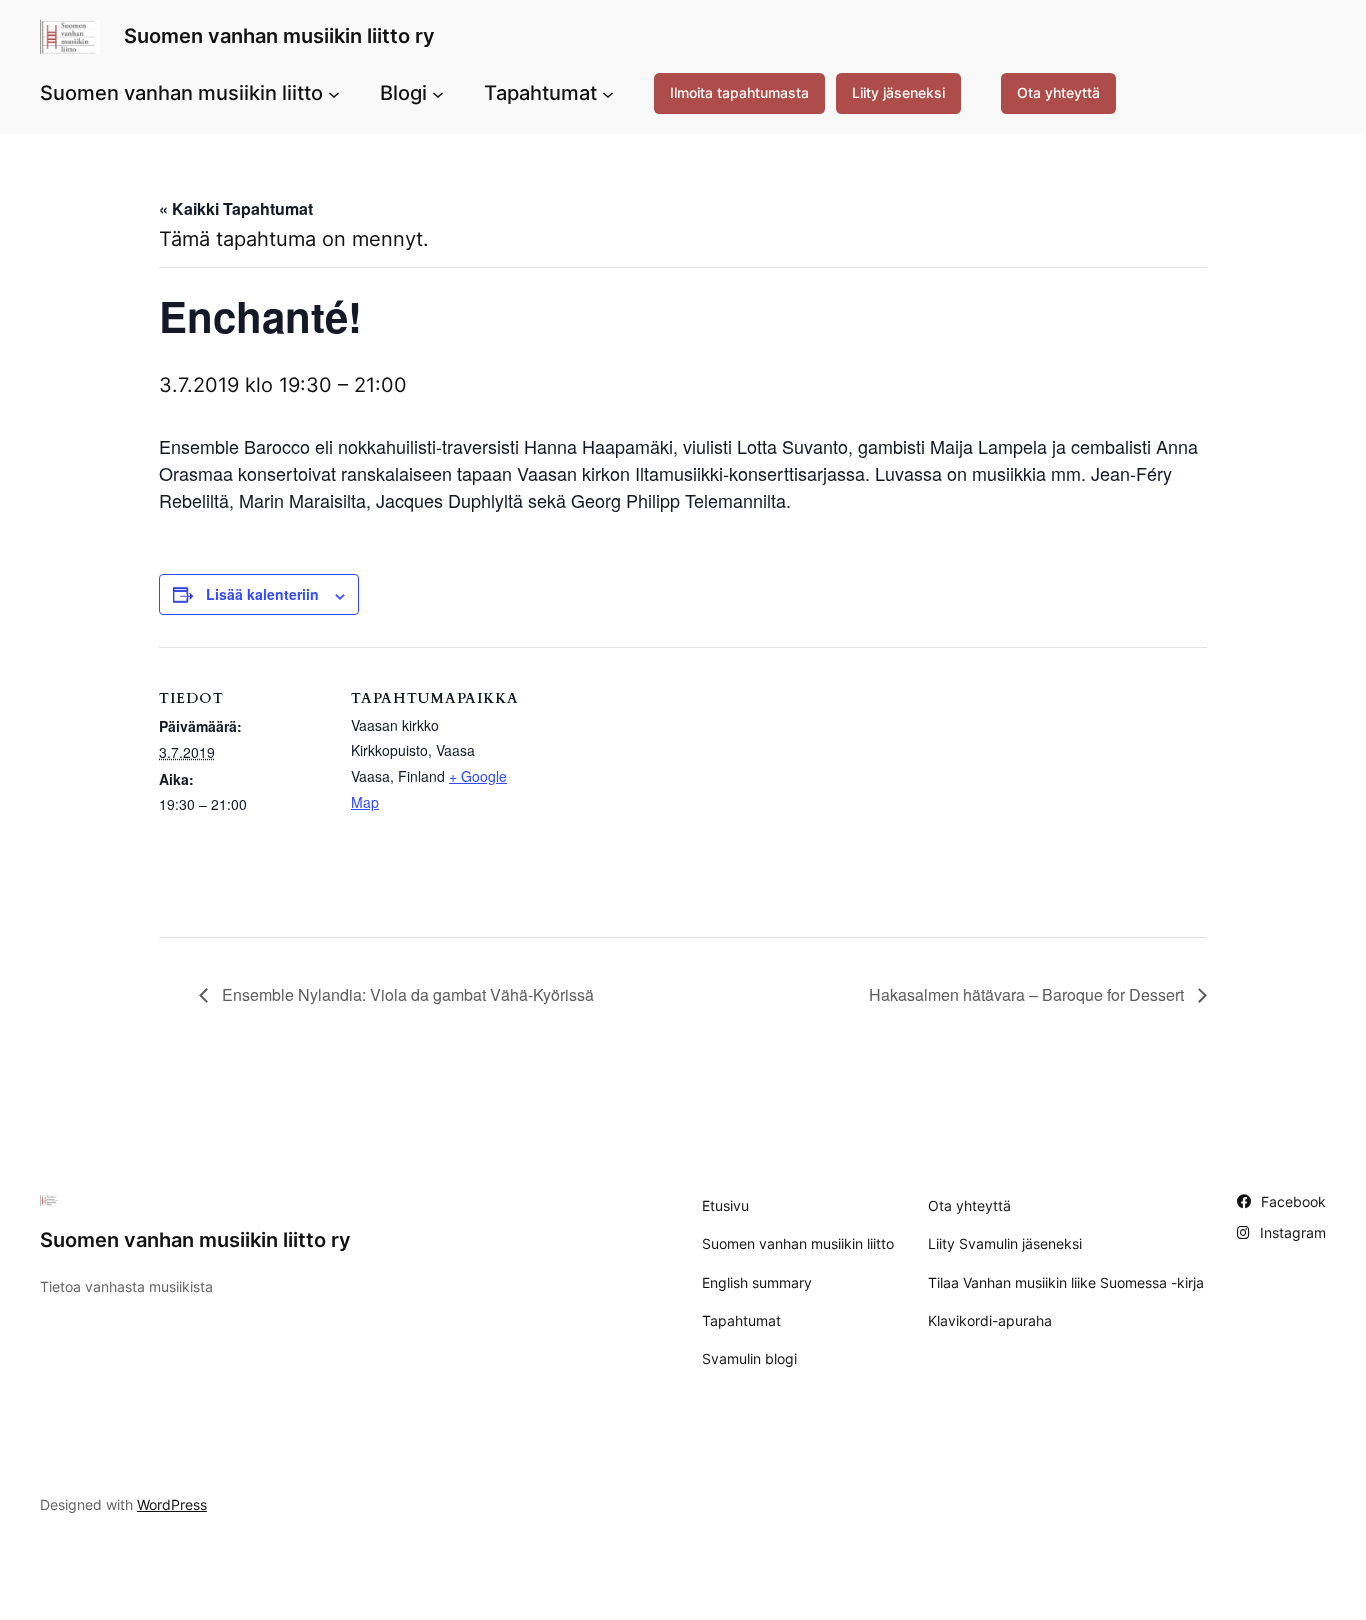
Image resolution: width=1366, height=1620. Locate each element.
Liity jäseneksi (898, 92)
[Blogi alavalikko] (438, 93)
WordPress (172, 1504)
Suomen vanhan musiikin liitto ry (279, 36)
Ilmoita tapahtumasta (739, 92)
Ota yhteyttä (1058, 92)
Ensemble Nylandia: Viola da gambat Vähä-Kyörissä (406, 994)
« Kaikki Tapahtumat (236, 208)
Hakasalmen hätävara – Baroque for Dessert (1028, 994)
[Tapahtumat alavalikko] (608, 93)
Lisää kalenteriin (262, 594)
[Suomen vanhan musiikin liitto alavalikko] (334, 93)
